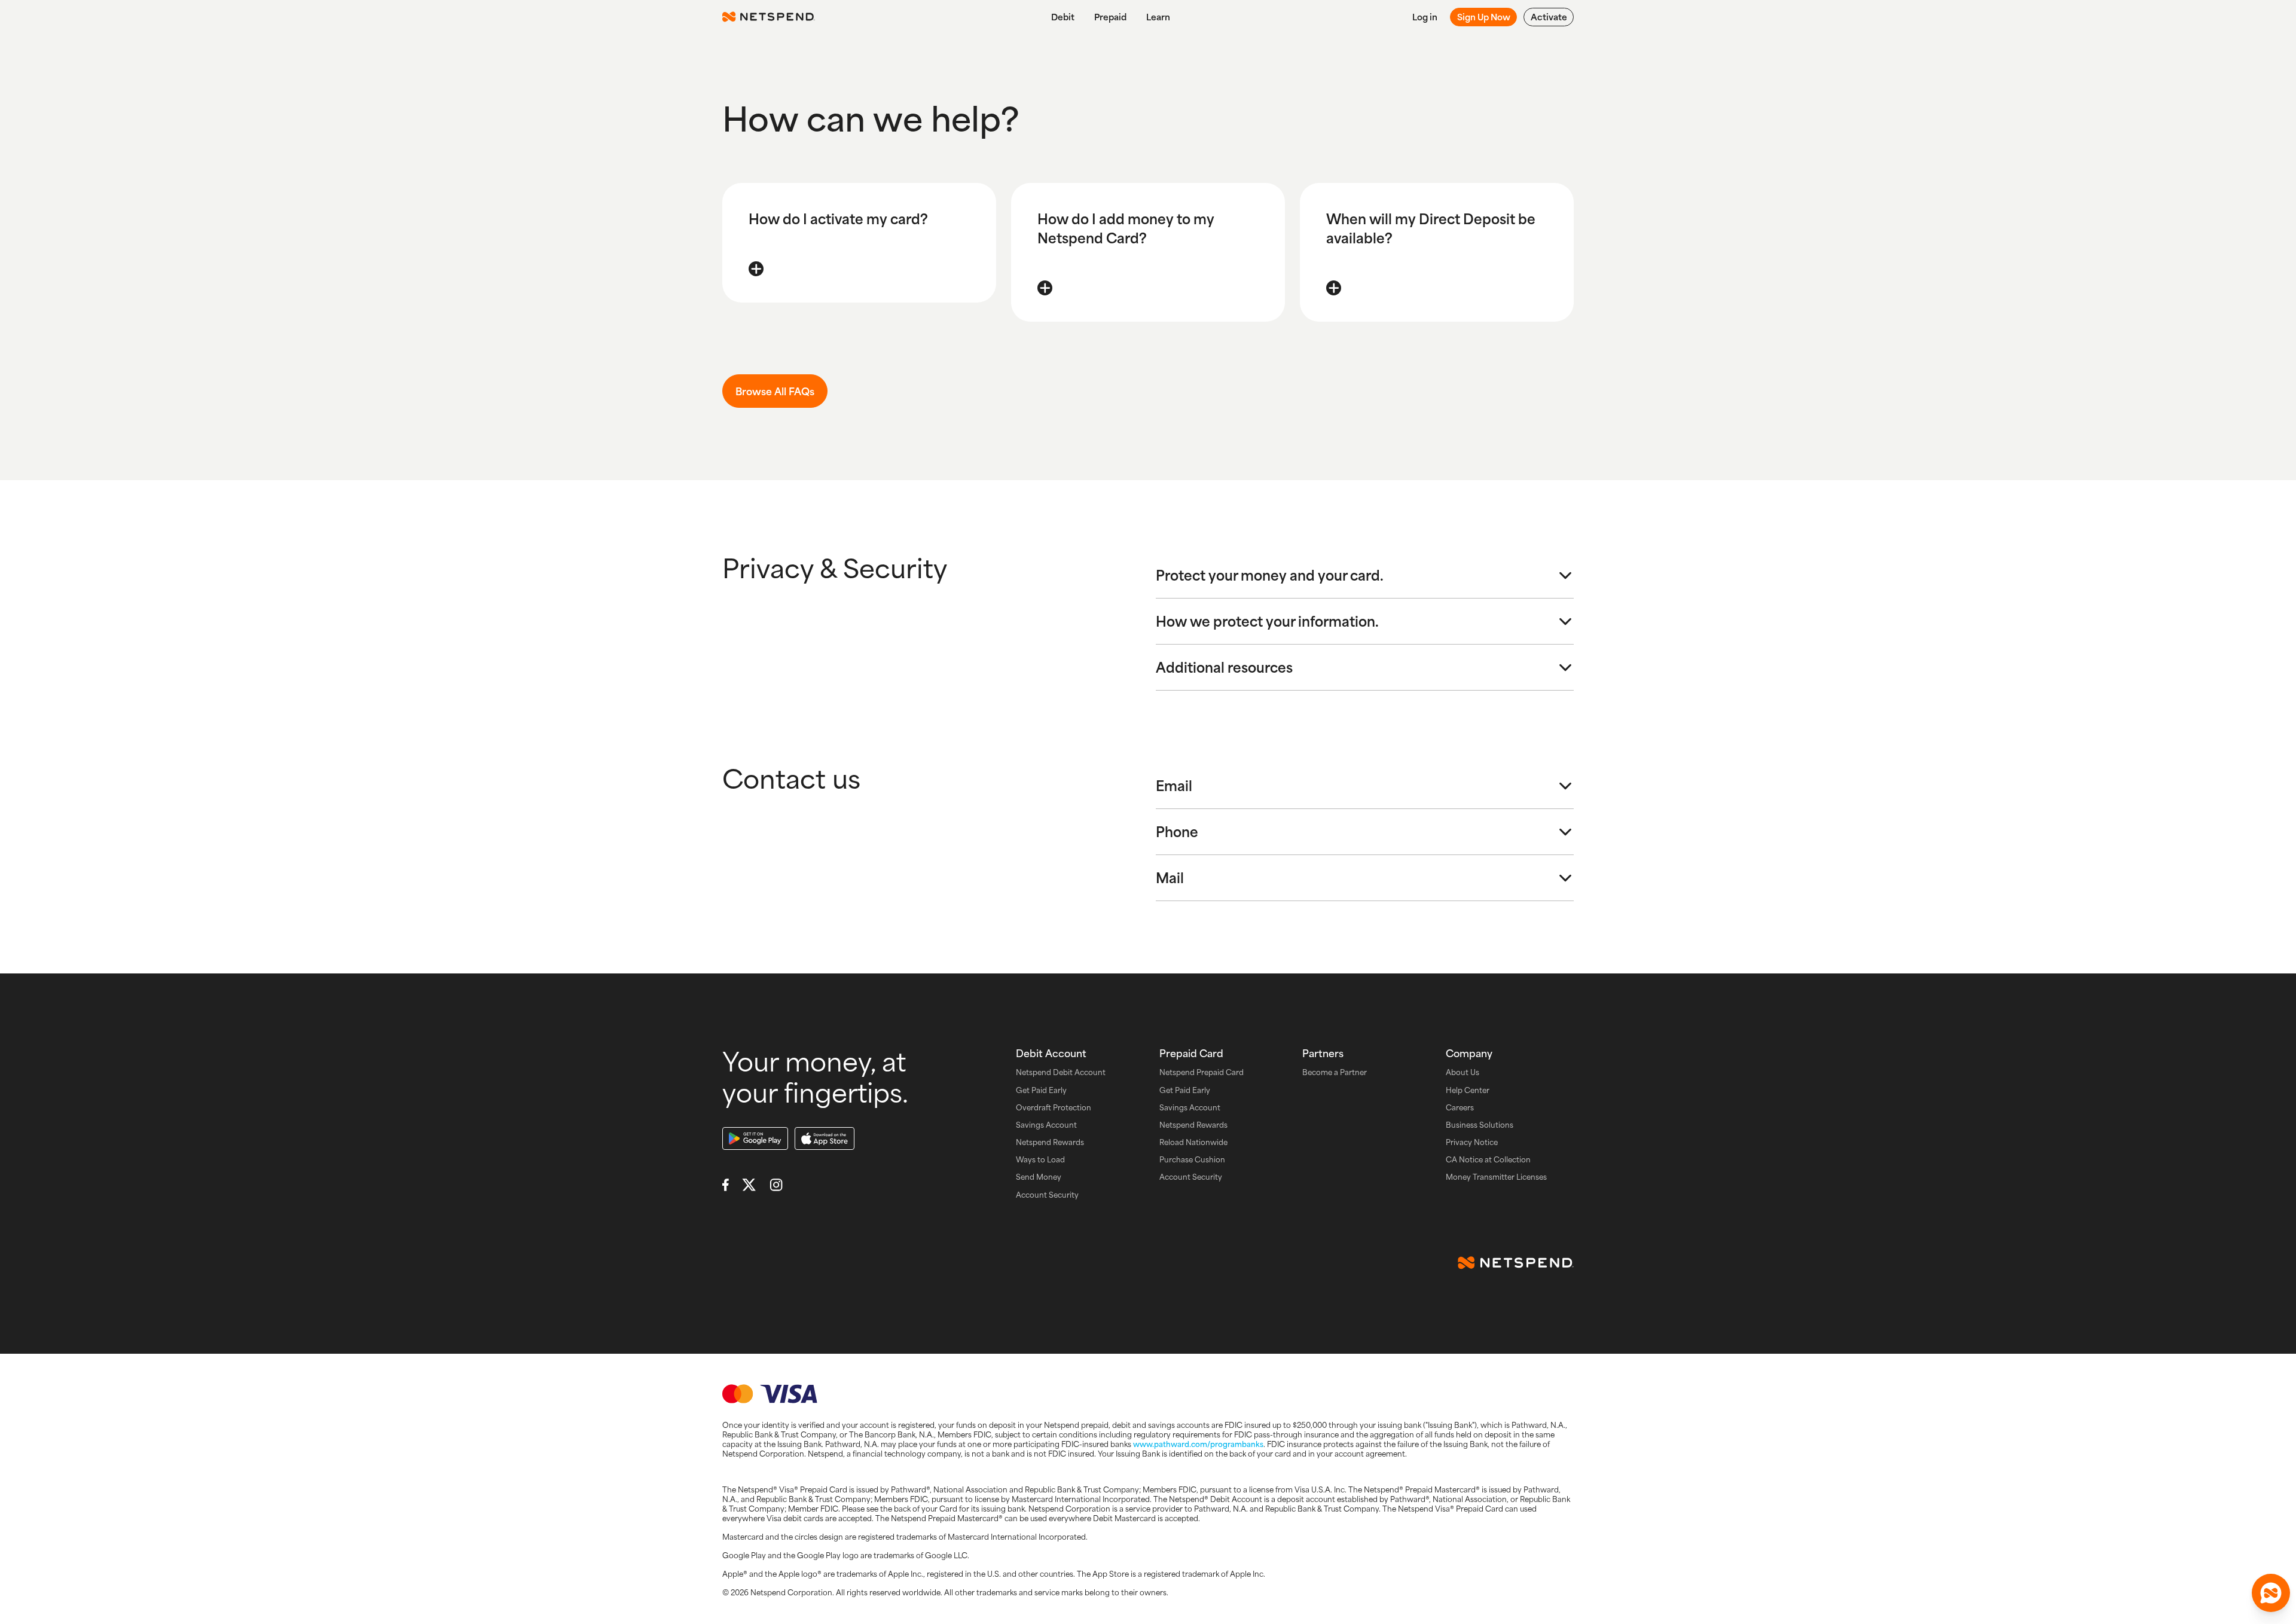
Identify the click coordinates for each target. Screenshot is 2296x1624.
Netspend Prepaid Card (1202, 1072)
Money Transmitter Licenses (1496, 1177)
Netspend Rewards (1050, 1142)
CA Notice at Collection (1488, 1160)
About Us (1463, 1072)
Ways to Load (1040, 1160)
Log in (1425, 17)
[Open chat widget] (2271, 1593)
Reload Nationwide (1193, 1142)
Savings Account (1046, 1125)
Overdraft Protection (1054, 1108)
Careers (1460, 1108)
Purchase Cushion (1192, 1160)
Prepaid (1110, 17)
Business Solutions (1480, 1125)
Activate (1549, 17)
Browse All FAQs (775, 391)
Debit (1063, 17)
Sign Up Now (1484, 17)
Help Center (1468, 1090)
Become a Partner (1335, 1072)
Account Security (1047, 1195)
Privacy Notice (1472, 1142)
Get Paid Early (1041, 1090)
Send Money (1039, 1177)
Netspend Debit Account (1061, 1072)
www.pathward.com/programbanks (1198, 1444)
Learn (1158, 17)
